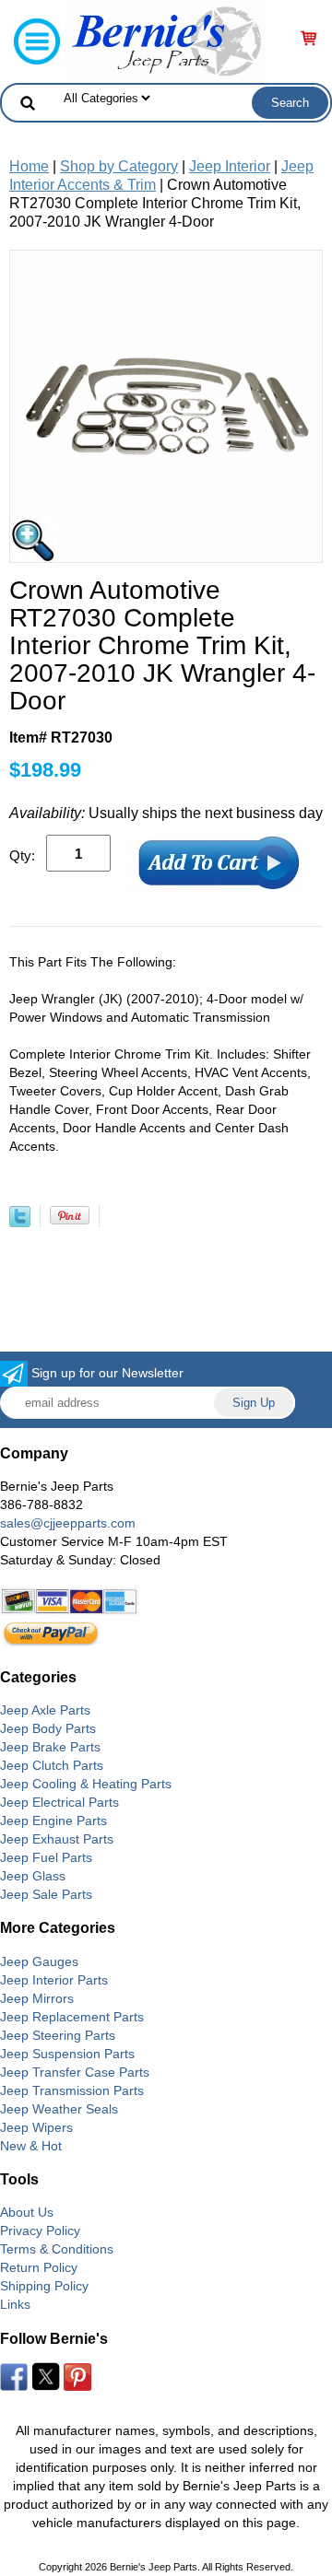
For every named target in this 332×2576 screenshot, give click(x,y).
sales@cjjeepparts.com (68, 1523)
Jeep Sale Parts (46, 1894)
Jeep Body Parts (48, 1728)
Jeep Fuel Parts (46, 1857)
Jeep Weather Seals (59, 2109)
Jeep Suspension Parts (67, 2054)
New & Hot (31, 2146)
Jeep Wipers (36, 2127)
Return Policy (39, 2267)
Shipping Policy (44, 2286)
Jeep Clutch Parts (52, 1765)
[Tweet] (20, 1222)
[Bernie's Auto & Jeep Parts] (166, 40)
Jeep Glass (33, 1876)
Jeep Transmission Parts (72, 2090)
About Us (27, 2212)
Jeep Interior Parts (54, 1980)
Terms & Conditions (57, 2249)
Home (29, 166)
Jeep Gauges (39, 1961)
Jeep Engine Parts (53, 1821)
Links (15, 2304)
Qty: (22, 855)
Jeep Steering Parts (58, 2035)
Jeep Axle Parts (45, 1710)
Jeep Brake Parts (50, 1747)
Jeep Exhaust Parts (57, 1839)
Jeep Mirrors (37, 1998)
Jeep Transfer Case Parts (75, 2072)
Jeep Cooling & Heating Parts (86, 1784)
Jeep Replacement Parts (72, 2017)
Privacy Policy (40, 2231)
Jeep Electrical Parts (59, 1802)
